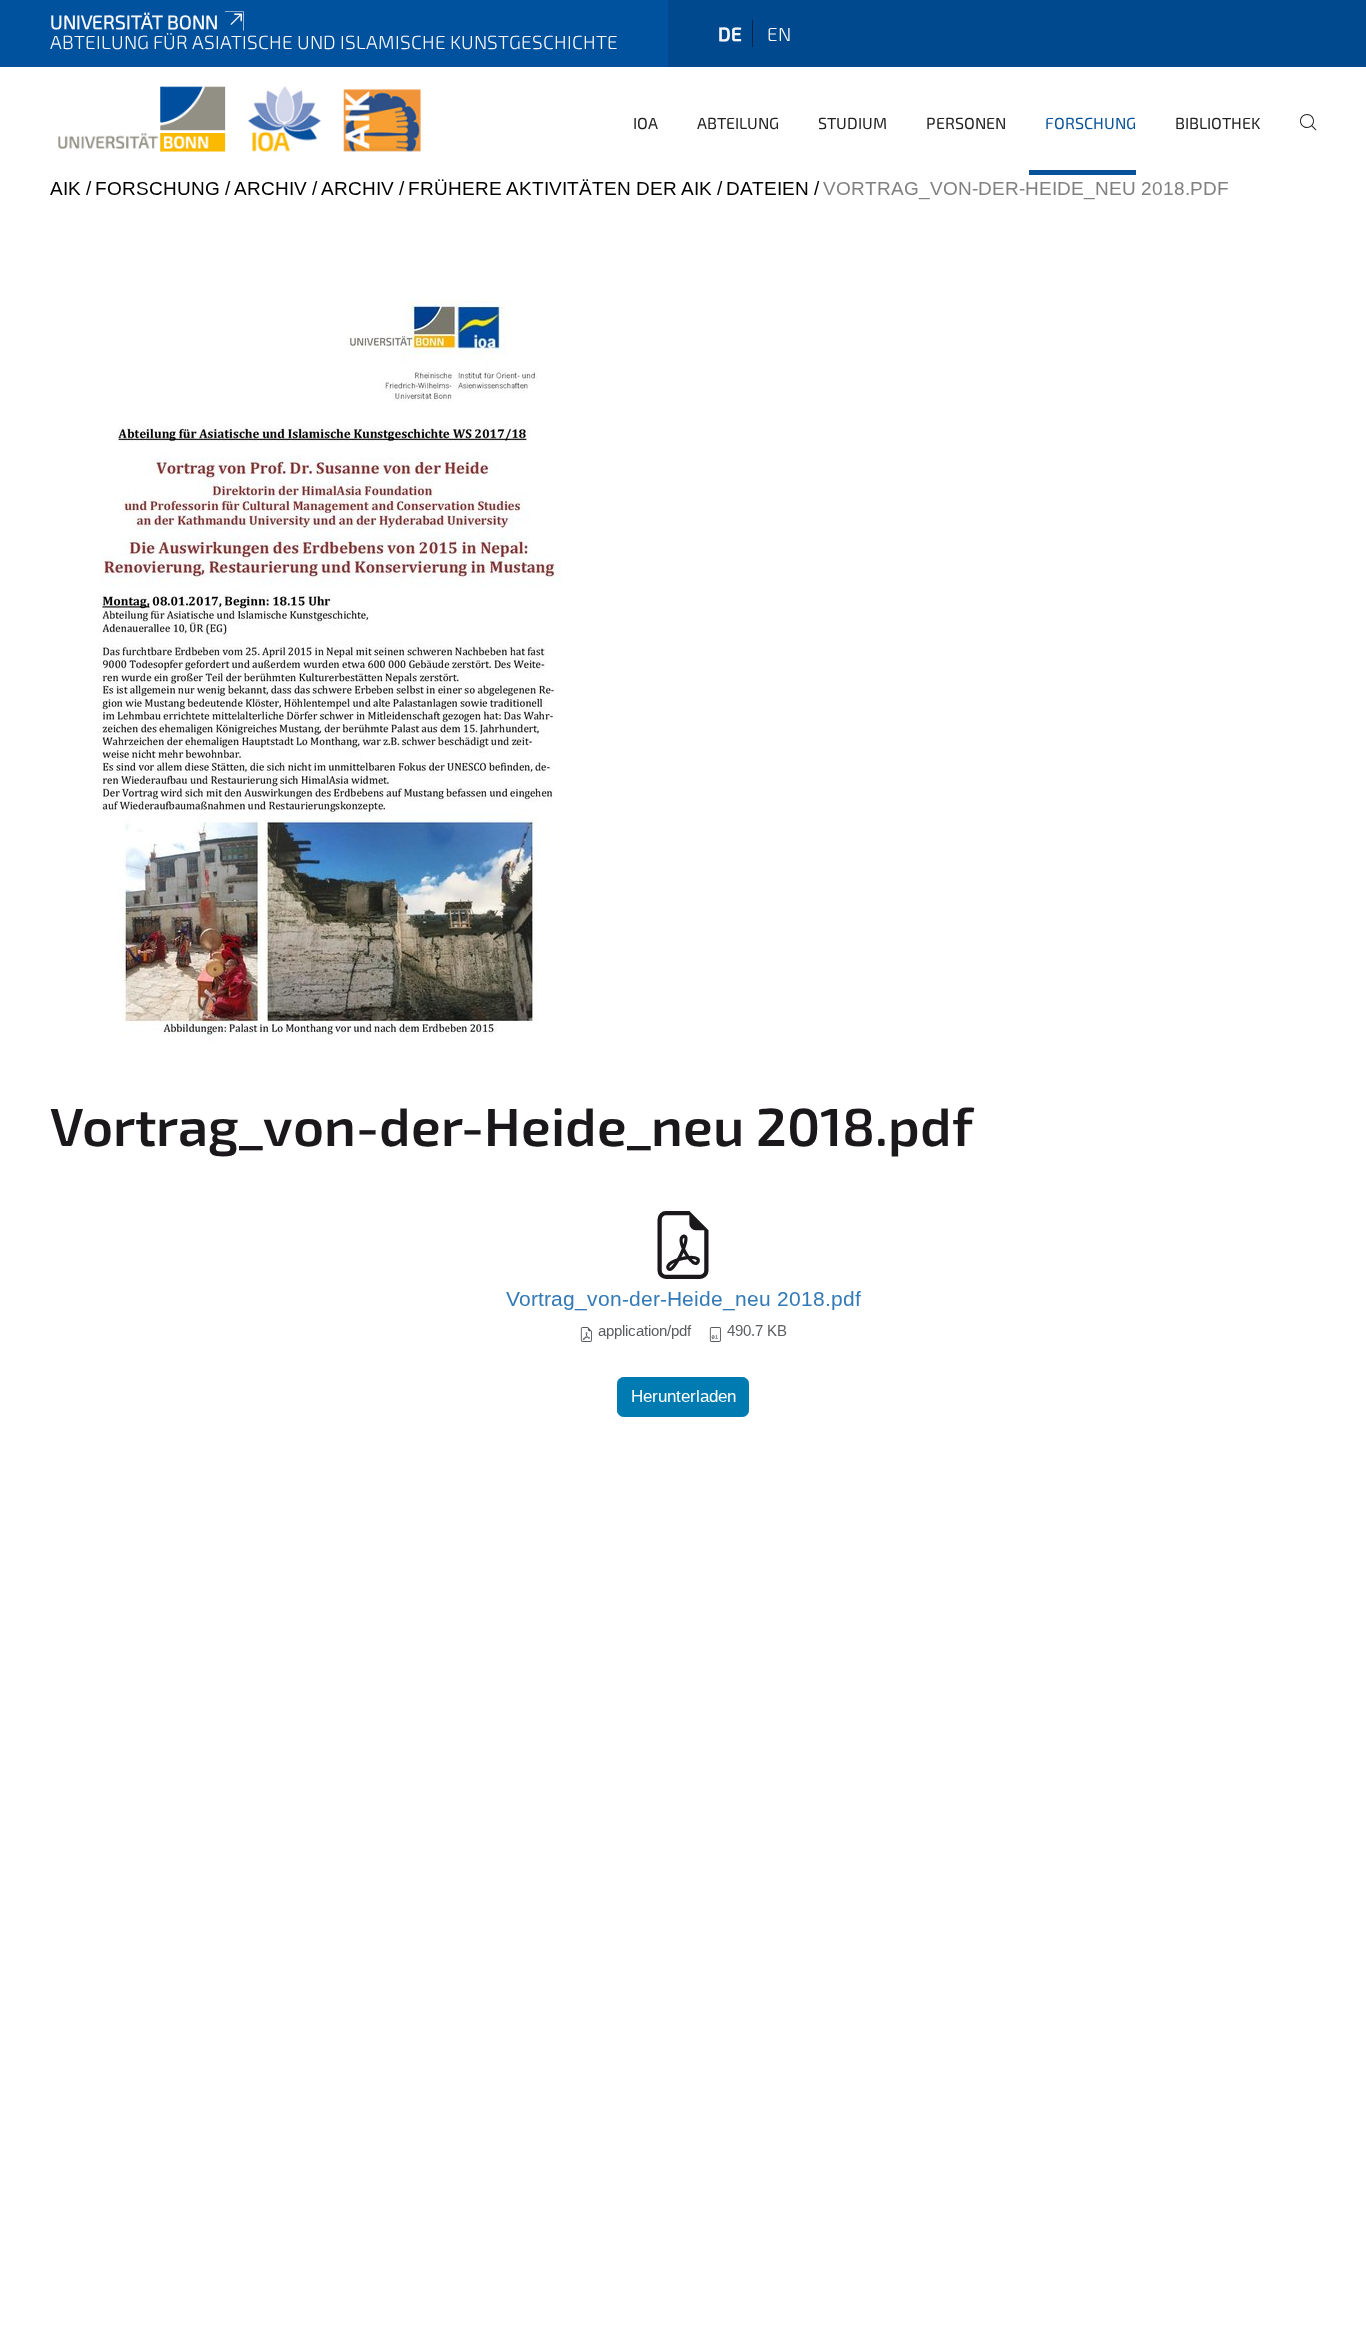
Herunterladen (683, 1396)
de (730, 33)
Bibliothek (1218, 122)
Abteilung (738, 122)
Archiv (270, 188)
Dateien (767, 188)
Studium (852, 122)
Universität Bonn (134, 21)
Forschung (1090, 122)
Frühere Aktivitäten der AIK (560, 188)
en (779, 33)
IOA (645, 122)
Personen (966, 122)
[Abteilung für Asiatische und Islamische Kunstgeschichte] (239, 120)
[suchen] (1300, 136)
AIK (65, 188)
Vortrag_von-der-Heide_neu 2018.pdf (683, 1299)
